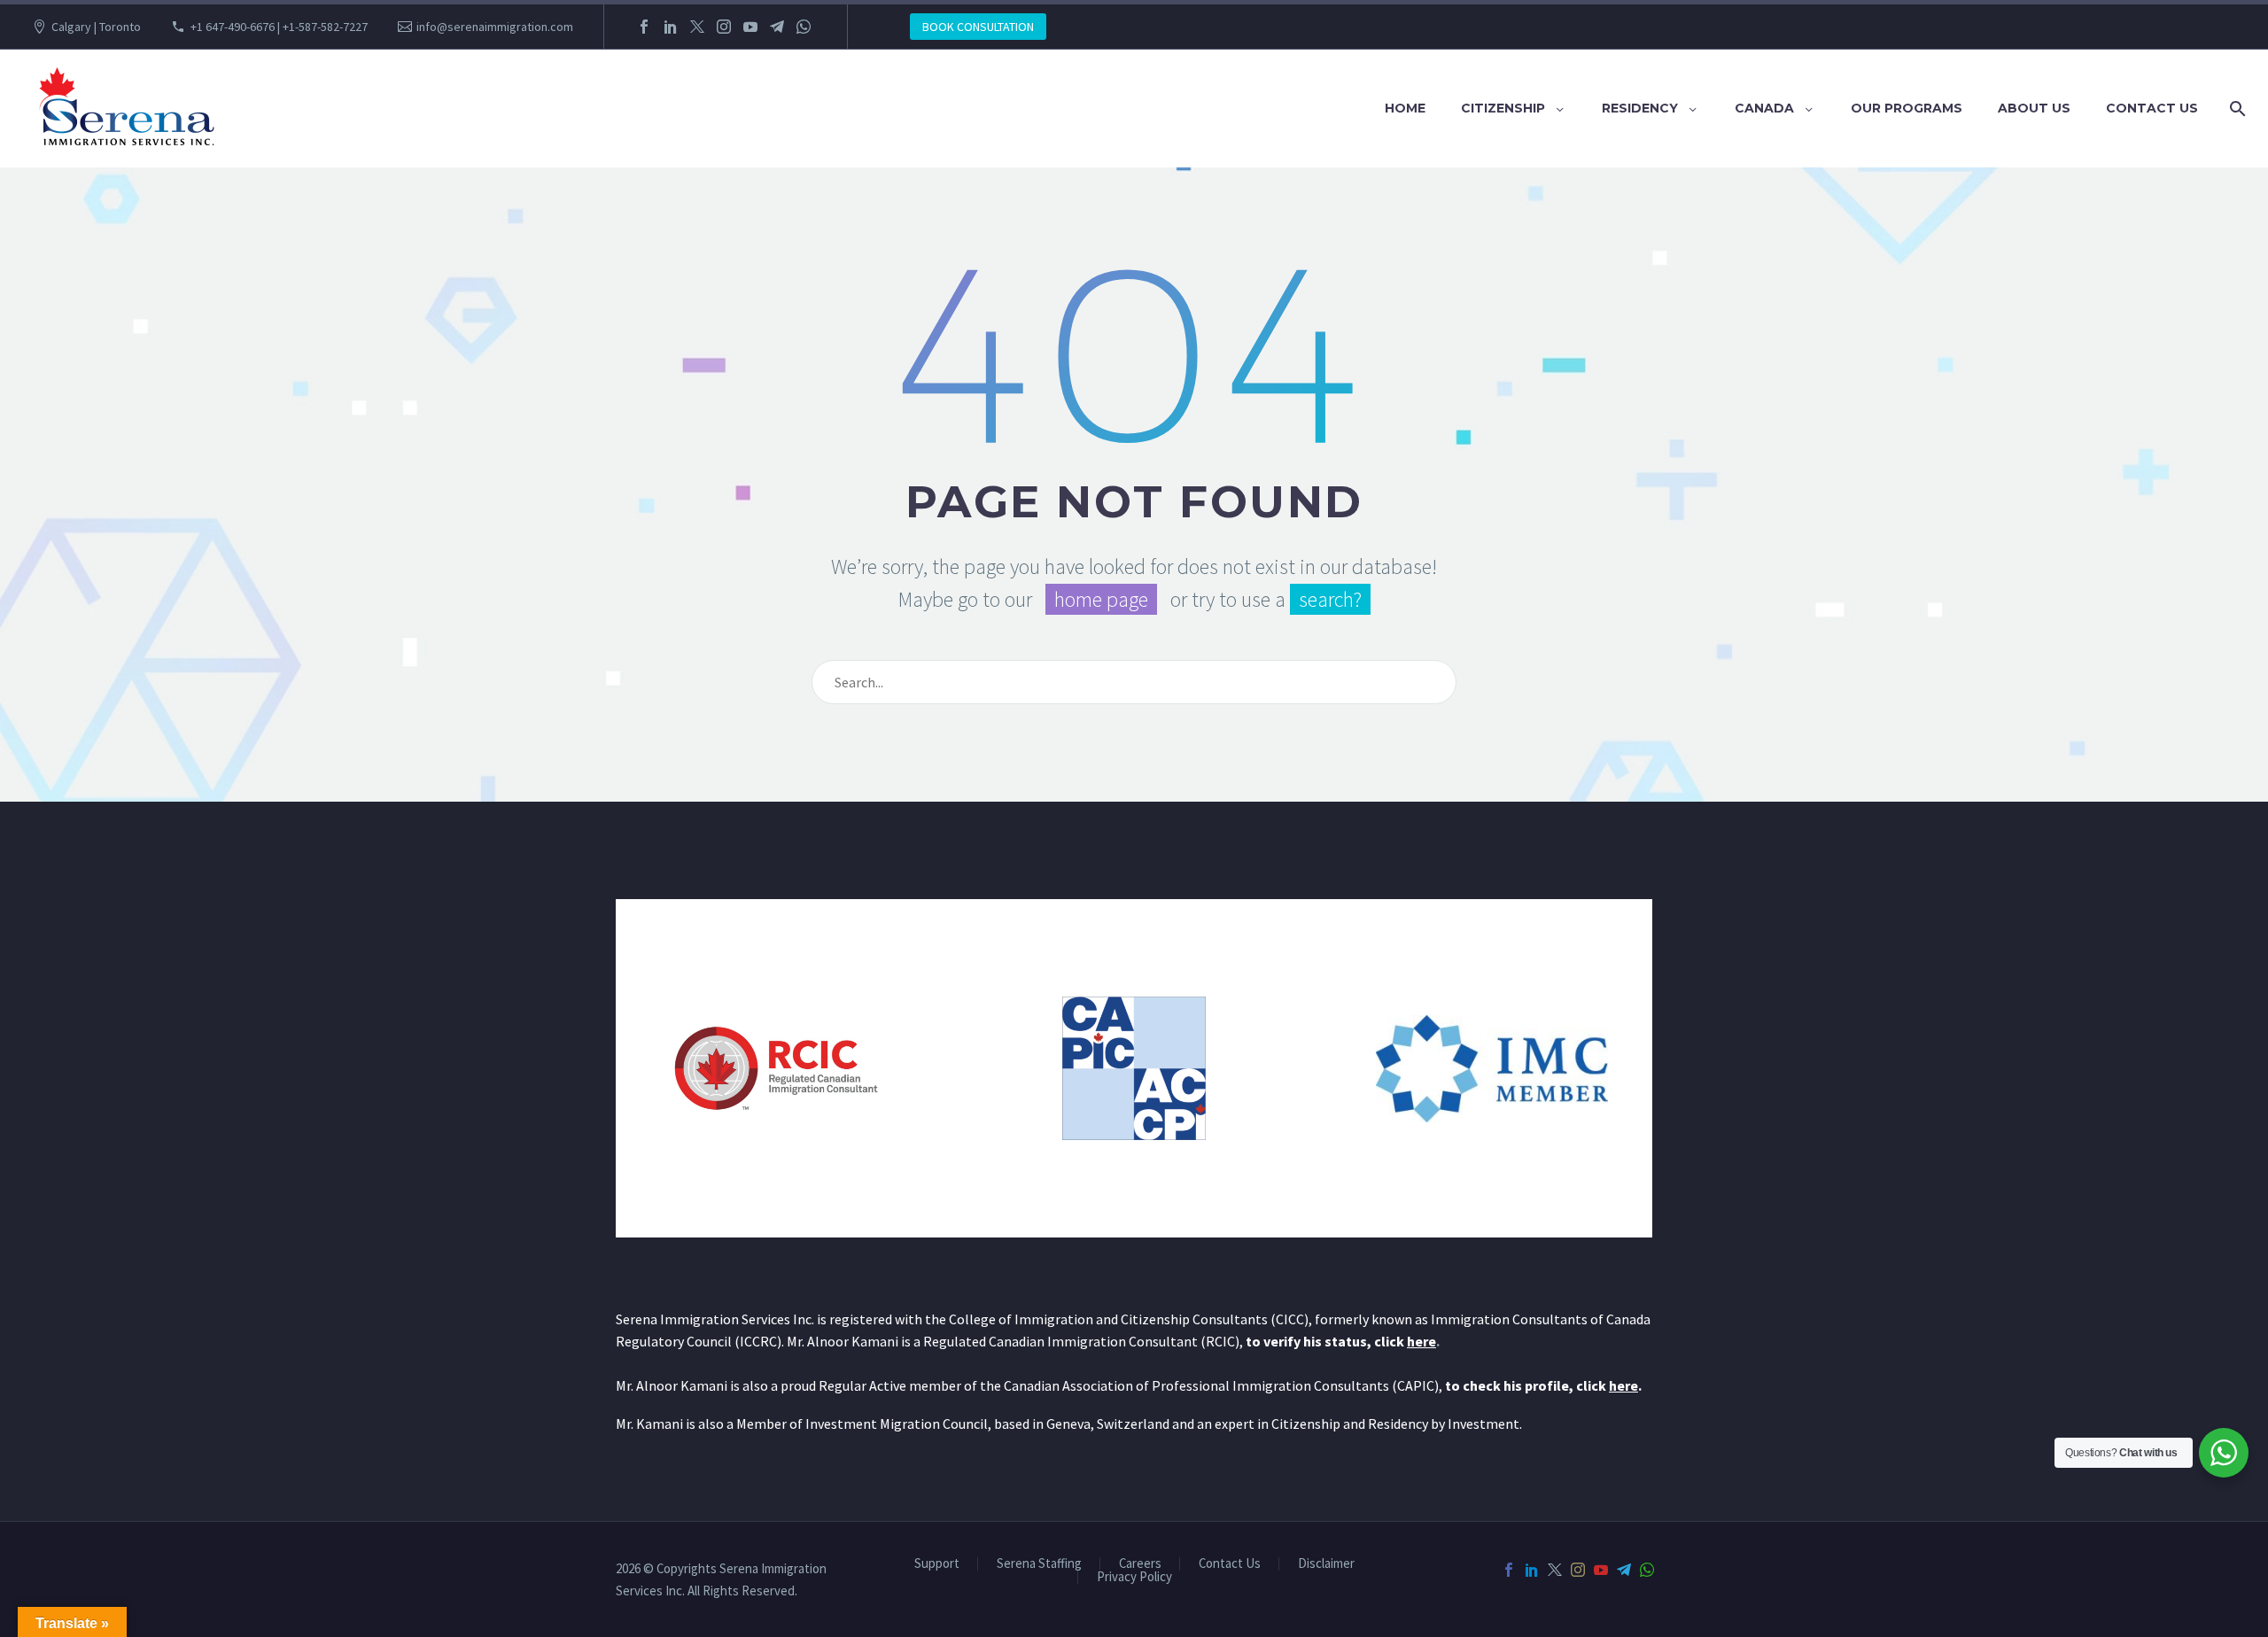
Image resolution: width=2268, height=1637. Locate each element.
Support (937, 1564)
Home (1405, 108)
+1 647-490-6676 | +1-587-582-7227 (279, 27)
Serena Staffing (1039, 1564)
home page (1101, 599)
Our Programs (1907, 108)
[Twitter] (697, 27)
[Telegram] (777, 27)
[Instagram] (724, 27)
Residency (1640, 108)
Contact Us (2152, 108)
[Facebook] (644, 27)
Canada (1764, 108)
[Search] (2234, 109)
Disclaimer (1326, 1564)
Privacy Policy (1134, 1577)
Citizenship (1503, 108)
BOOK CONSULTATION (978, 27)
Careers (1140, 1564)
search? (1330, 599)
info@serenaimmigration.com (495, 27)
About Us (2034, 108)
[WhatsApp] (804, 27)
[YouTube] (750, 27)
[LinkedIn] (671, 27)
